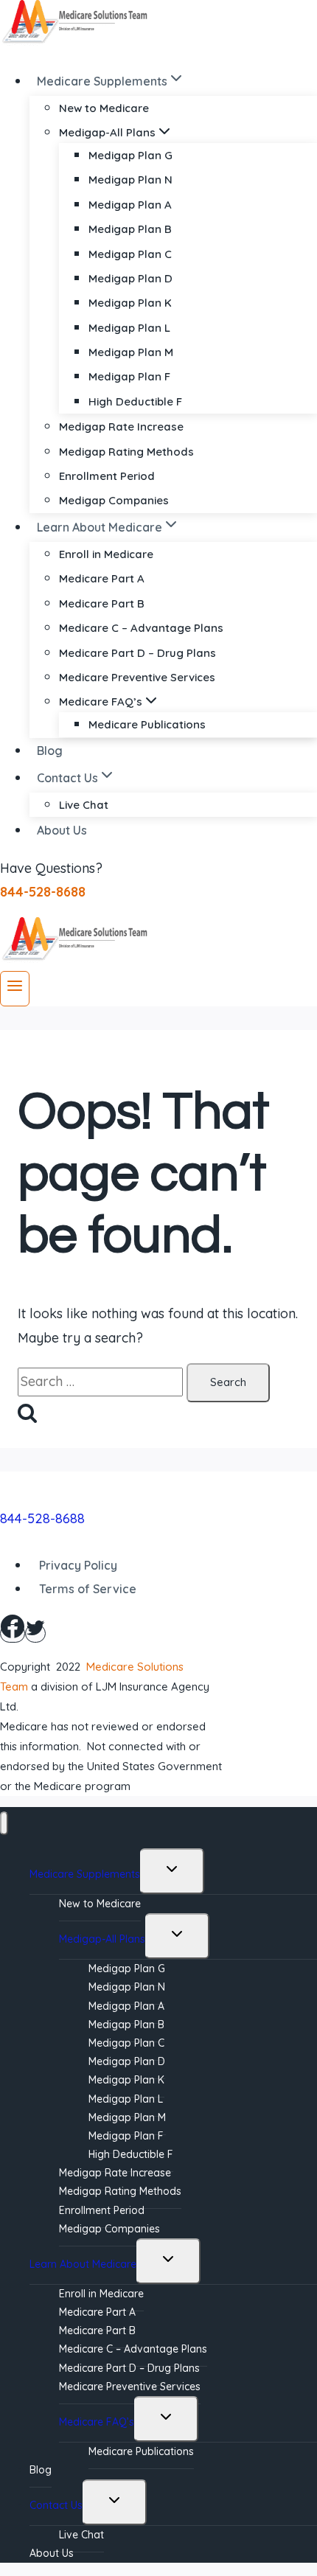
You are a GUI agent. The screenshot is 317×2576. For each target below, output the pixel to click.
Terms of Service (88, 1589)
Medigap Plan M (131, 352)
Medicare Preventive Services (137, 677)
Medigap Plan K (130, 303)
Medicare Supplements (85, 1874)
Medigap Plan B (130, 229)
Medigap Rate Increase (121, 427)
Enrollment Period (107, 476)
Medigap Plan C (130, 254)
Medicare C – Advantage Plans (141, 628)
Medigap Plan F (129, 376)
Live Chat (84, 805)
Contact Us (56, 2505)
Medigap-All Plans (102, 1939)
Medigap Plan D (130, 278)
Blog (50, 751)
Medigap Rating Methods (126, 452)
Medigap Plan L (129, 328)
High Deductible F (135, 401)
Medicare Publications (147, 724)
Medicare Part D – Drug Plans (137, 653)
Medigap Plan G (130, 155)
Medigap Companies (114, 500)
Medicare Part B (102, 603)
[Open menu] (15, 989)
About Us (62, 830)
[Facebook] (13, 1633)
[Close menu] (4, 1824)
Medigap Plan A (130, 205)
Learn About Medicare (83, 2264)
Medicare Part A (102, 578)
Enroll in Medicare (106, 554)
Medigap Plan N (130, 180)
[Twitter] (35, 1633)
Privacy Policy (78, 1565)
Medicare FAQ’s (97, 2422)
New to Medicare (104, 108)
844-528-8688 (42, 1518)
